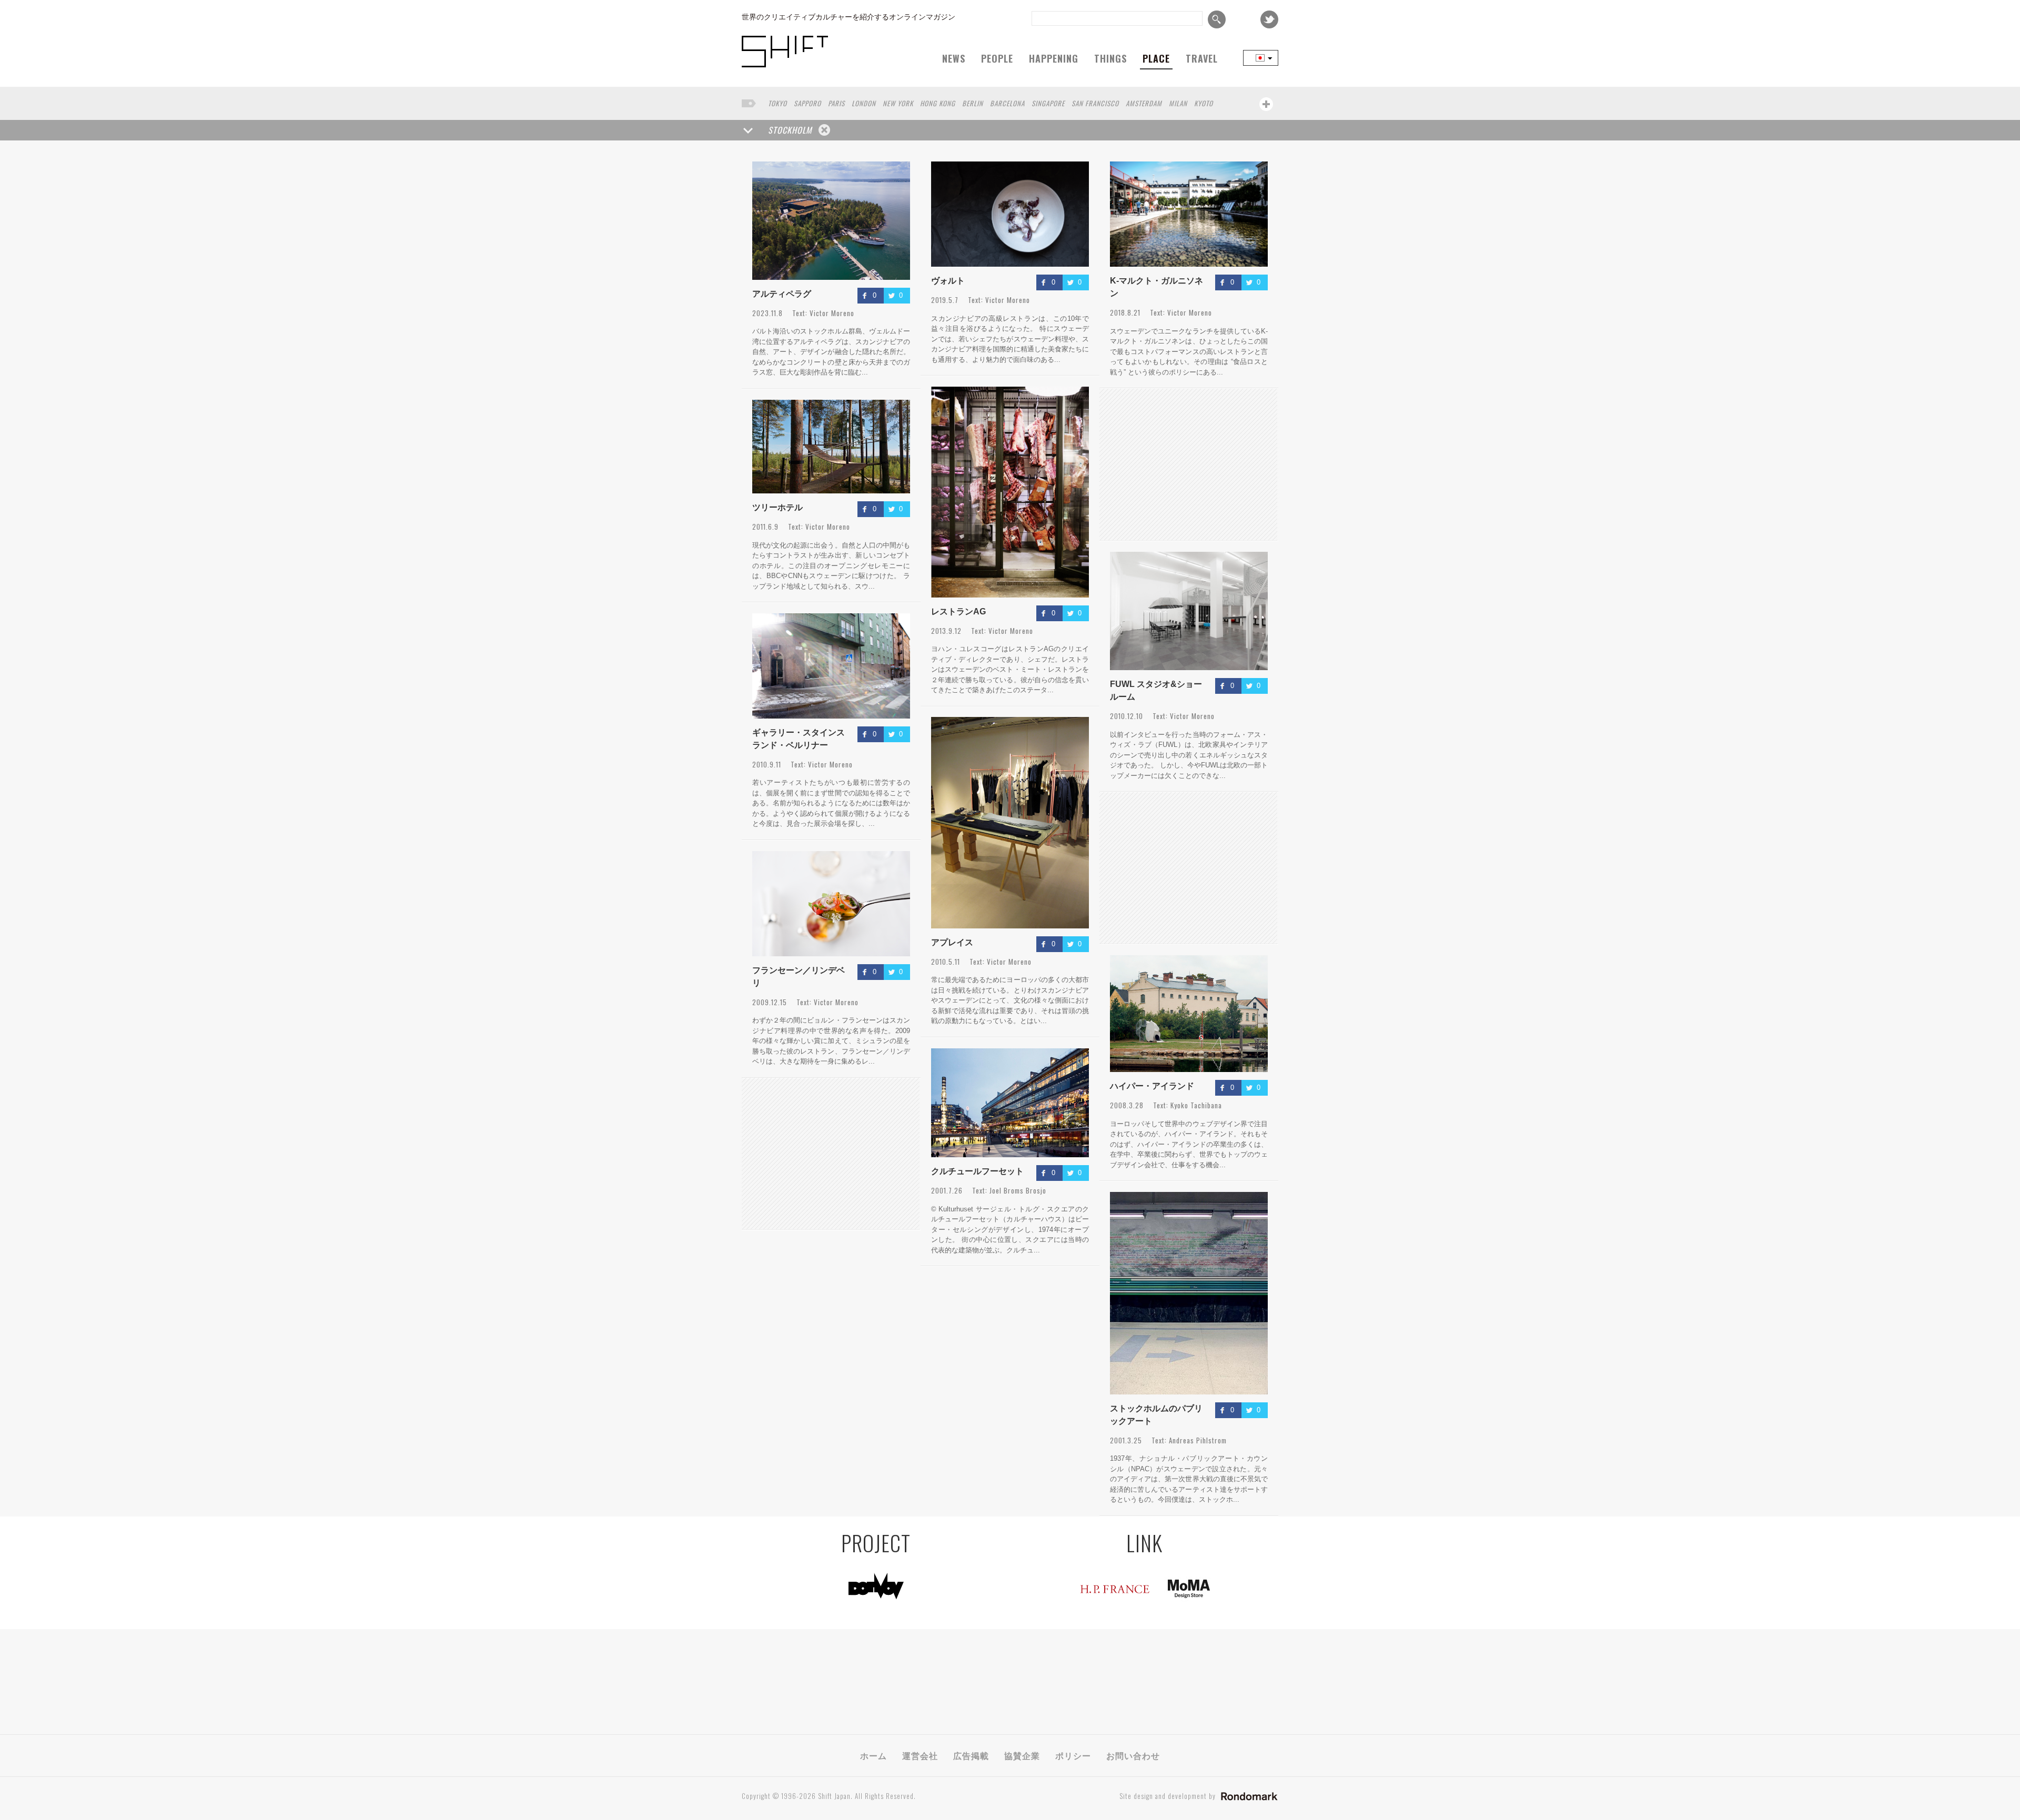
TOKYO (777, 103)
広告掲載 (971, 1755)
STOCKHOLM (790, 130)
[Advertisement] (831, 1154)
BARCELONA (1007, 103)
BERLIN (973, 103)
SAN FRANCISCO (1095, 103)
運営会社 (920, 1755)
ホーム (873, 1755)
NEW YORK (898, 103)
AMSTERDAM (1144, 103)
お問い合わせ (1133, 1755)
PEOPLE (997, 58)
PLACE (1156, 58)
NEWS (954, 58)
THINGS (1110, 58)
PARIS (836, 103)
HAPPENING (1054, 58)
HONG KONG (938, 103)
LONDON (864, 103)
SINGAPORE (1048, 103)
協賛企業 (1022, 1755)
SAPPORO (807, 103)
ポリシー (1073, 1755)
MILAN (1178, 103)
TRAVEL (1202, 58)
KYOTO (1204, 103)
